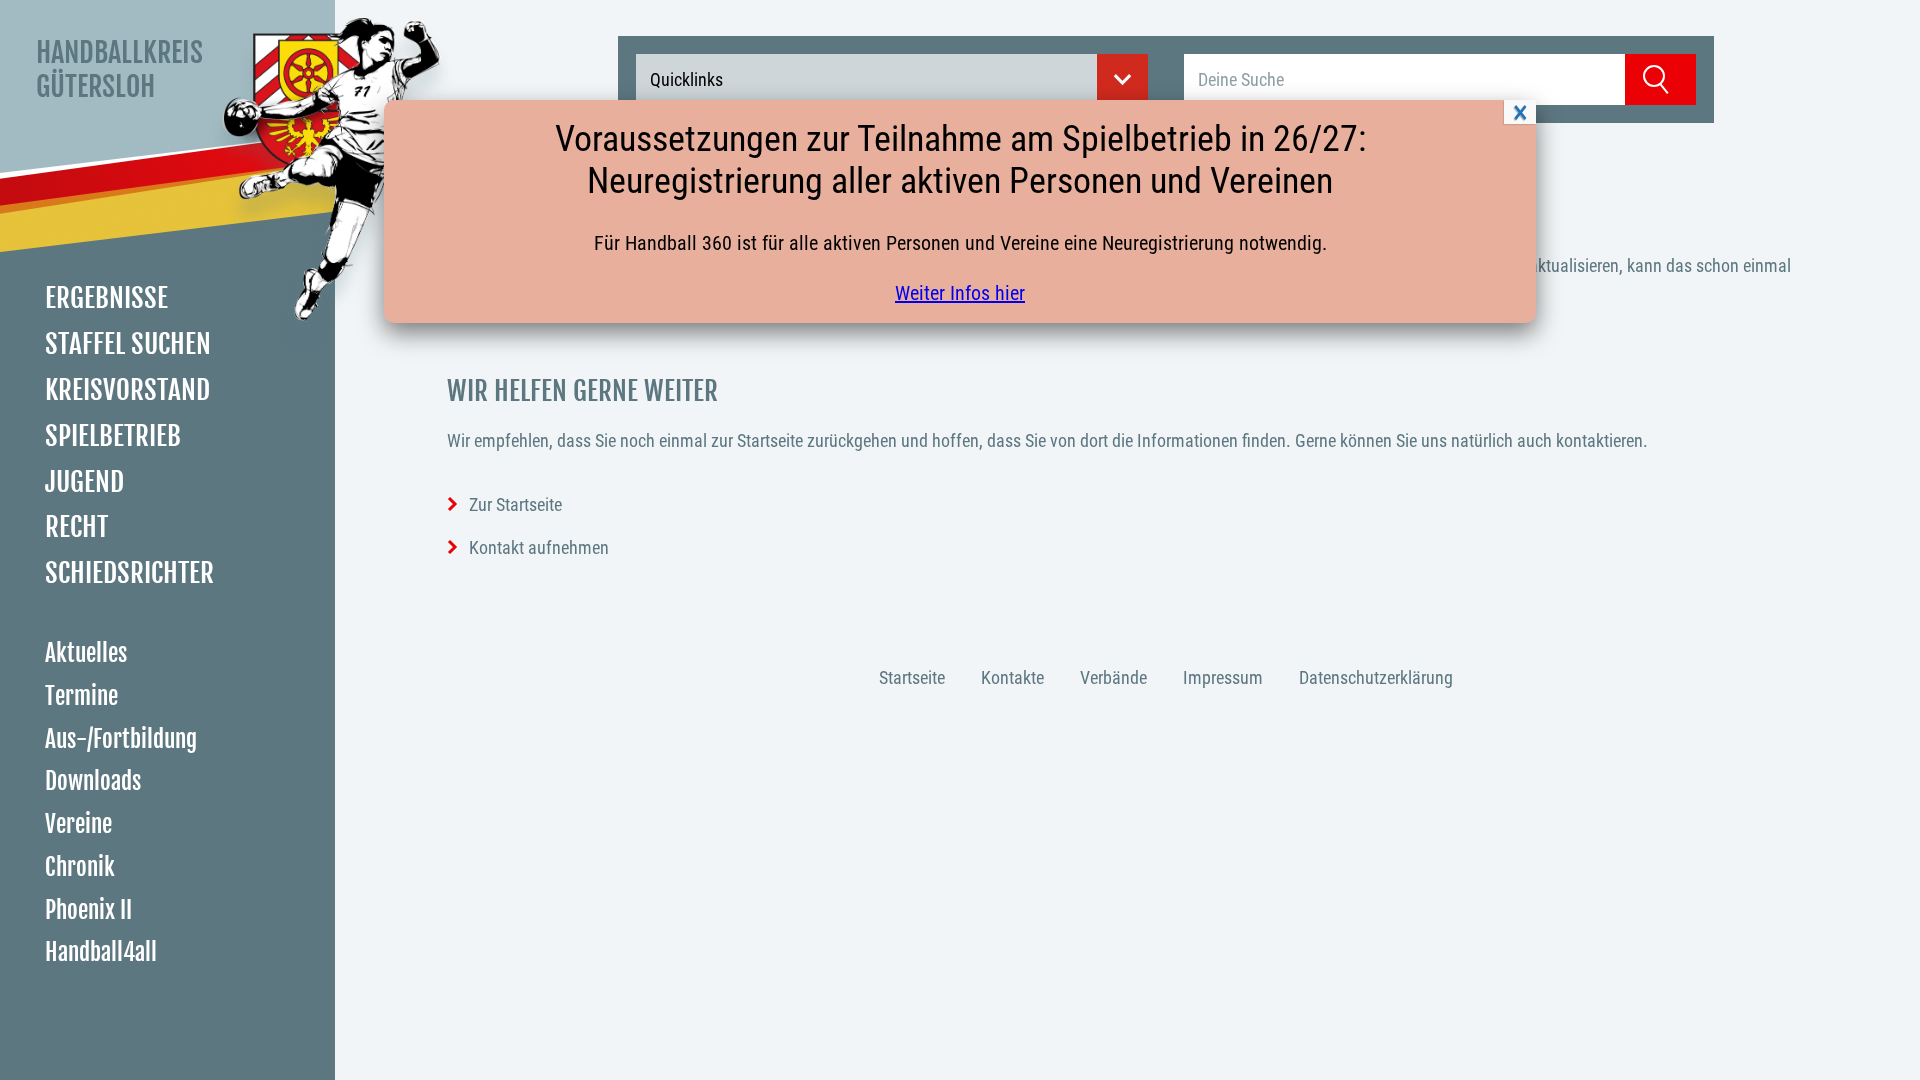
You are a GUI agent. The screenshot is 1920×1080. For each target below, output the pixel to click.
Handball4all (101, 952)
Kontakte (1012, 677)
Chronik (80, 867)
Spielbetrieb (113, 436)
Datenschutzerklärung (1376, 677)
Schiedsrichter (129, 573)
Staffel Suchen (128, 344)
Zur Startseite (515, 504)
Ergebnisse (106, 298)
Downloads (93, 781)
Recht (76, 527)
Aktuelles (86, 653)
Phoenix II (88, 910)
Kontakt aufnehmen (539, 547)
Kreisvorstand (127, 390)
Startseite (912, 677)
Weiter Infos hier (960, 293)
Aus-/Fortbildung (121, 739)
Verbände (1113, 677)
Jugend (84, 482)
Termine (81, 696)
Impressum (1223, 677)
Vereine (78, 824)
